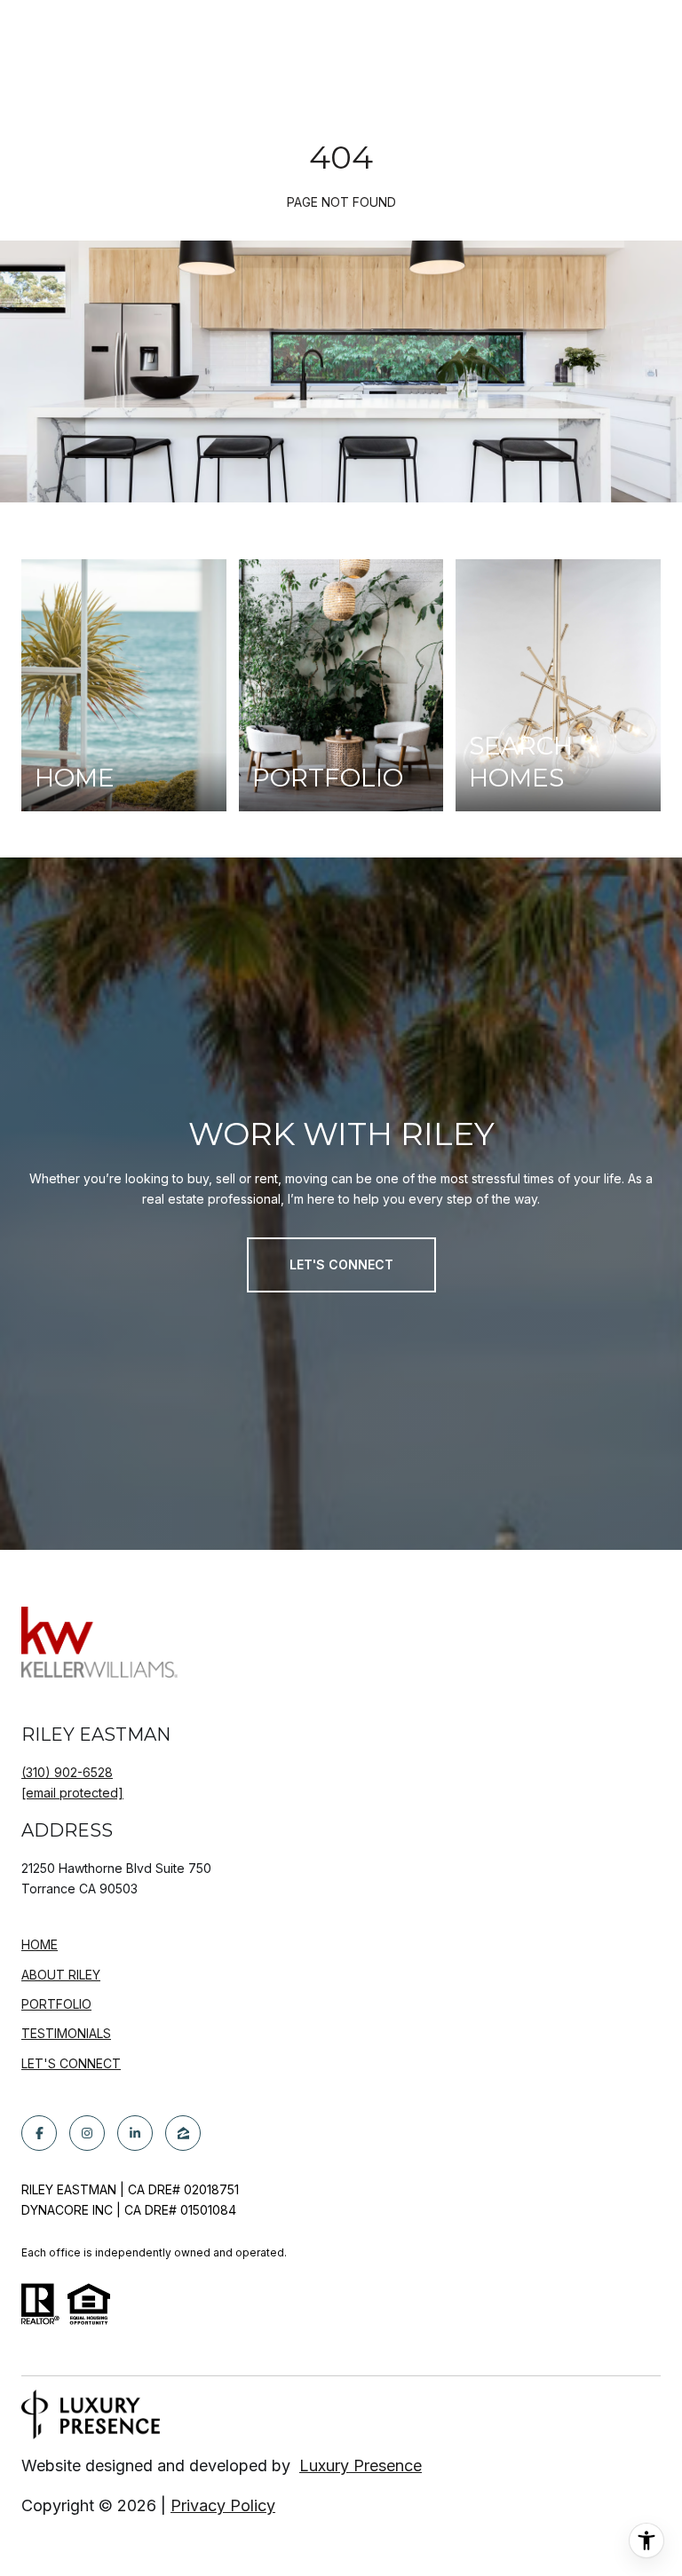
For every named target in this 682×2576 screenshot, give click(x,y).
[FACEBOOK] (39, 2133)
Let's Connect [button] (341, 1264)
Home (40, 1944)
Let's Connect (71, 2064)
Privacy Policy (223, 2505)
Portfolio (56, 2004)
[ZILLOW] (183, 2133)
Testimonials (66, 2033)
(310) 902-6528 (67, 1772)
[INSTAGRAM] (87, 2133)
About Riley (61, 1975)
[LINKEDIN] (135, 2133)
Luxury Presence (361, 2465)
